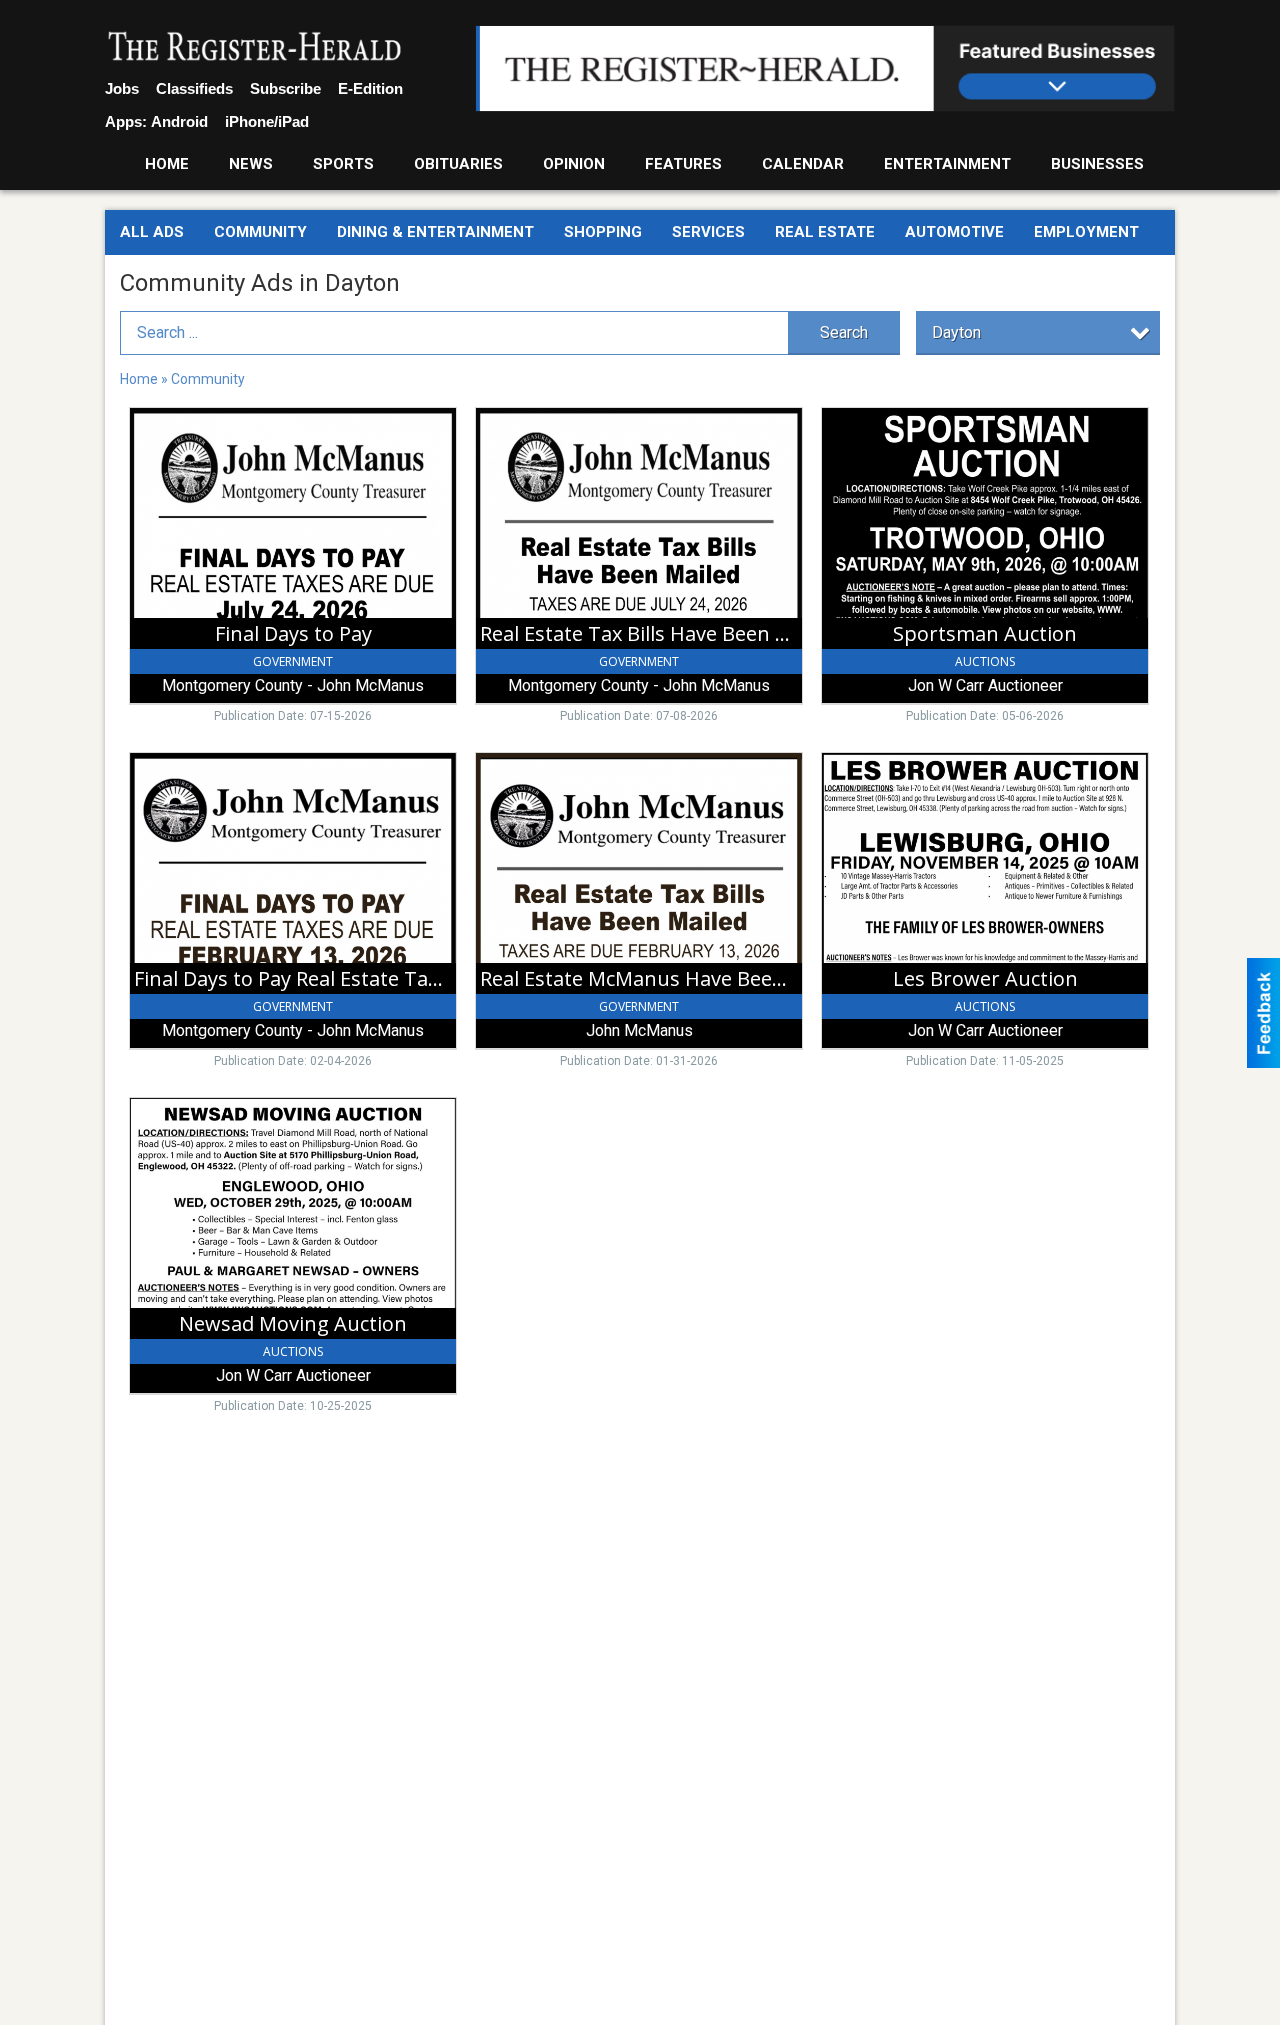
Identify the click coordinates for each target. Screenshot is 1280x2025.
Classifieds (194, 88)
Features (683, 164)
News (251, 164)
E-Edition (370, 88)
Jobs (122, 88)
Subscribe (285, 88)
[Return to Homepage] (255, 48)
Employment (1086, 232)
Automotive (954, 232)
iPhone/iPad (267, 121)
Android (179, 121)
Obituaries (458, 164)
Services (708, 232)
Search (844, 332)
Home (167, 164)
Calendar (803, 164)
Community (260, 232)
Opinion (574, 164)
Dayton (956, 332)
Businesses (1097, 164)
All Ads (152, 232)
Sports (343, 164)
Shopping (603, 232)
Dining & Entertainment (435, 232)
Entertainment (947, 164)
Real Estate (825, 232)
